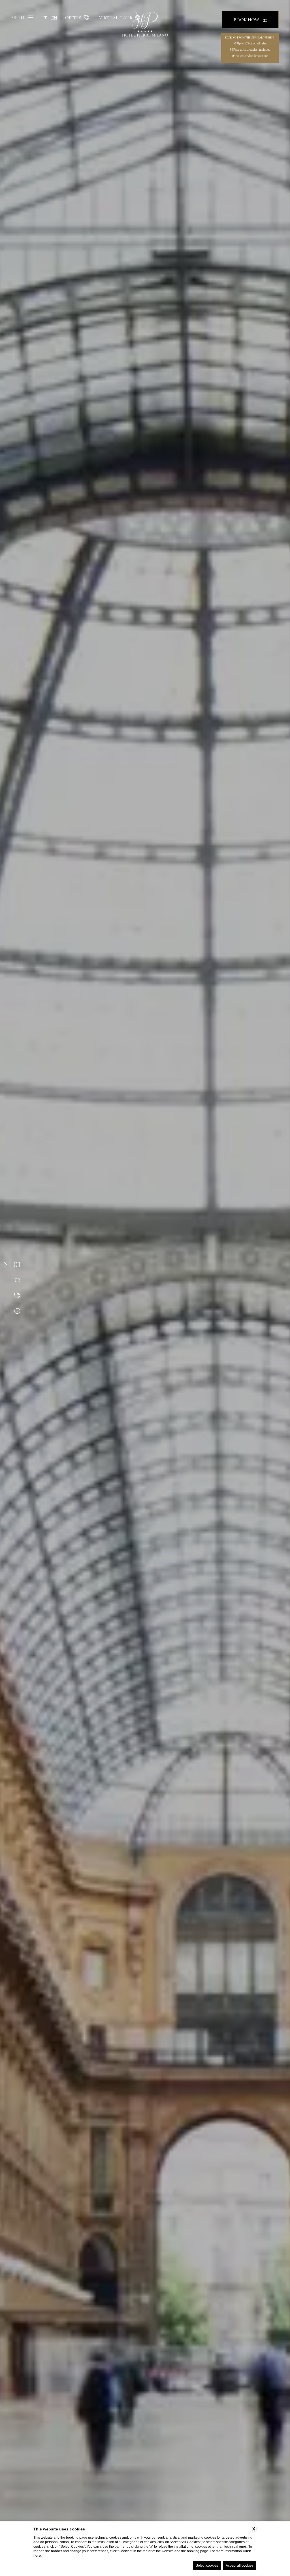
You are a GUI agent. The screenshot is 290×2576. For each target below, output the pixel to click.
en (54, 18)
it (45, 18)
